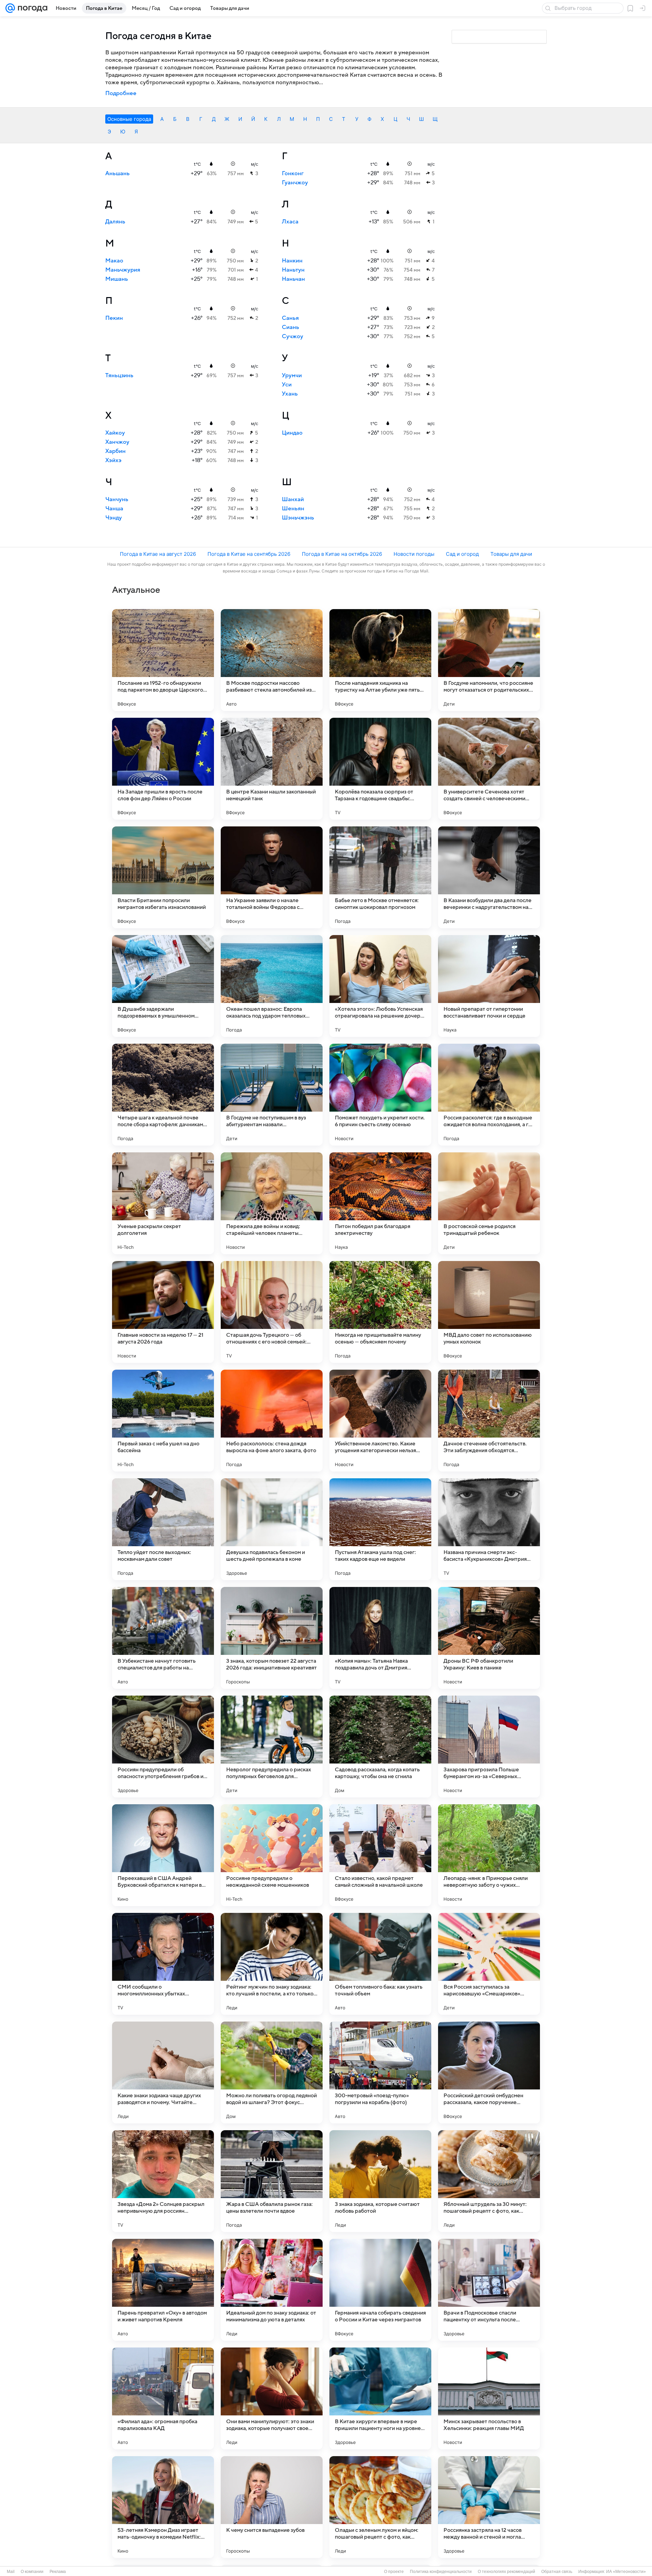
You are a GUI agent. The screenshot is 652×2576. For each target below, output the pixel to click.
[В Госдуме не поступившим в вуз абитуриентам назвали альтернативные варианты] (272, 1095)
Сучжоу (293, 336)
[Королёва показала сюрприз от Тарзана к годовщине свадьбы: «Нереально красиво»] (380, 769)
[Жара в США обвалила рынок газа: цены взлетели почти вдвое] (272, 2181)
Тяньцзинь (119, 376)
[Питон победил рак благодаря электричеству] (380, 1203)
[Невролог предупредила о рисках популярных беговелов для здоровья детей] (272, 1747)
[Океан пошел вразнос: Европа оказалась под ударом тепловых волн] (272, 986)
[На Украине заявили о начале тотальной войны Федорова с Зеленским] (272, 877)
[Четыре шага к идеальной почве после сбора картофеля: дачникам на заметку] (163, 1095)
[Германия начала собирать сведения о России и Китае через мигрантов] (380, 2290)
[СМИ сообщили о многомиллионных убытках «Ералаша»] (163, 1964)
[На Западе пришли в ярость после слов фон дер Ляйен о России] (163, 769)
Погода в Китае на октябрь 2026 (342, 554)
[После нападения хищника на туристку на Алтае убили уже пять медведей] (380, 660)
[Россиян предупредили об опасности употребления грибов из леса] (163, 1747)
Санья (290, 318)
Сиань (291, 327)
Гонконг (293, 173)
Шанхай (293, 499)
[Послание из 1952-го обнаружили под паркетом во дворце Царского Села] (163, 660)
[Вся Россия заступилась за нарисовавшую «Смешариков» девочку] (489, 1964)
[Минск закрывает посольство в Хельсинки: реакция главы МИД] (489, 2398)
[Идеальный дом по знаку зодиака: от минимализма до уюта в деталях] (272, 2290)
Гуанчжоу (295, 183)
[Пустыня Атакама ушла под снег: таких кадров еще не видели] (380, 1529)
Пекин (114, 318)
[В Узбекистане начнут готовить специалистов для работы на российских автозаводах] (163, 1638)
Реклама (58, 2572)
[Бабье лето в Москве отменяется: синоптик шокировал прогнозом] (380, 877)
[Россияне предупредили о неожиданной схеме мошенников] (272, 1855)
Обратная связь (557, 2572)
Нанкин (292, 261)
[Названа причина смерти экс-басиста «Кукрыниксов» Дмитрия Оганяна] (489, 1529)
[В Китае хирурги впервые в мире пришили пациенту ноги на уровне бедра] (380, 2398)
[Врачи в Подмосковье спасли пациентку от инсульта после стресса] (489, 2290)
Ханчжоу (117, 442)
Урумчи (292, 376)
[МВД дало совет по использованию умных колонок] (489, 1312)
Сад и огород (462, 554)
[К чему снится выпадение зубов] (272, 2507)
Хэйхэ (113, 460)
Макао (114, 261)
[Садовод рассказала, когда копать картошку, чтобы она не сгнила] (380, 1747)
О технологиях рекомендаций (506, 2572)
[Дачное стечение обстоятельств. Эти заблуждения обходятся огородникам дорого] (489, 1421)
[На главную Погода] (31, 8)
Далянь (115, 222)
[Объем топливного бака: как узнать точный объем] (380, 1964)
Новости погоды (414, 554)
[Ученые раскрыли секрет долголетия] (163, 1203)
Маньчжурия (123, 270)
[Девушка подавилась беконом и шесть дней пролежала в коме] (272, 1529)
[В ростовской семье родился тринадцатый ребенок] (489, 1203)
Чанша (114, 509)
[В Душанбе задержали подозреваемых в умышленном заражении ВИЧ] (163, 986)
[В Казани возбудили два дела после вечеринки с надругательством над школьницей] (489, 877)
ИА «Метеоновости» (626, 2572)
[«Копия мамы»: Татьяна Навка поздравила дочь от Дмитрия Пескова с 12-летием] (380, 1638)
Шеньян (293, 509)
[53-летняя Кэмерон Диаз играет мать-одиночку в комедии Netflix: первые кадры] (163, 2507)
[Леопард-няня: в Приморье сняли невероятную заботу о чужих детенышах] (489, 1855)
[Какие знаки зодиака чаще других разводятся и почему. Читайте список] (163, 2072)
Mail (11, 2572)
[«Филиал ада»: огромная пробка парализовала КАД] (163, 2398)
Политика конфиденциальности (441, 2572)
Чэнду (114, 518)
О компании (32, 2572)
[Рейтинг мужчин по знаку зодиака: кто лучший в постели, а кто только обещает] (272, 1964)
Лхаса (290, 222)
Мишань (117, 279)
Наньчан (293, 279)
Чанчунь (117, 499)
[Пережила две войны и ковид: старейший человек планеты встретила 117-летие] (272, 1203)
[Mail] (10, 8)
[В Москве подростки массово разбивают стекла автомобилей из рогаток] (272, 660)
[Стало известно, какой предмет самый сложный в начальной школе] (380, 1855)
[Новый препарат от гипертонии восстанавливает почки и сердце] (489, 986)
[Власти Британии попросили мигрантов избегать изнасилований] (163, 877)
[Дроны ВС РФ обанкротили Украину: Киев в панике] (489, 1638)
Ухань (290, 394)
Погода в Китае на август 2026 (158, 554)
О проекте (394, 2572)
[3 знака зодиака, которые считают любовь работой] (380, 2181)
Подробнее (121, 93)
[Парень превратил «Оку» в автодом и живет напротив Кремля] (163, 2290)
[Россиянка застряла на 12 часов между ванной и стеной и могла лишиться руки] (489, 2507)
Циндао (292, 433)
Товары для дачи (511, 554)
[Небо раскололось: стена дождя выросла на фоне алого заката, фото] (272, 1421)
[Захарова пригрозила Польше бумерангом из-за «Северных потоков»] (489, 1747)
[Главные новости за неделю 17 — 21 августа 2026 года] (163, 1312)
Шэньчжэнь (298, 518)
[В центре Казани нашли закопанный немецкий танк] (272, 769)
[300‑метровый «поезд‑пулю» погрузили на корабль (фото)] (380, 2072)
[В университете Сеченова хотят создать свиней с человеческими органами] (489, 769)
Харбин (115, 451)
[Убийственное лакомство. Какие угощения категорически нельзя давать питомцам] (380, 1421)
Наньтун (293, 270)
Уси (287, 385)
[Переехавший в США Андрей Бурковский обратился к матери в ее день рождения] (163, 1855)
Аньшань (117, 173)
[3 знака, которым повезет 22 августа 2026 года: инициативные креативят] (272, 1638)
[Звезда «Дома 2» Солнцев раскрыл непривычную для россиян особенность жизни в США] (163, 2181)
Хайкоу (115, 433)
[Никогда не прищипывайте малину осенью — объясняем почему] (380, 1312)
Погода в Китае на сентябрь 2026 (249, 554)
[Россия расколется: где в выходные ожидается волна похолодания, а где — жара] (489, 1095)
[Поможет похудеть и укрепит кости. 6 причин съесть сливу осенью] (380, 1095)
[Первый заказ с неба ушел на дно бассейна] (163, 1421)
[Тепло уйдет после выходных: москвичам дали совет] (163, 1529)
